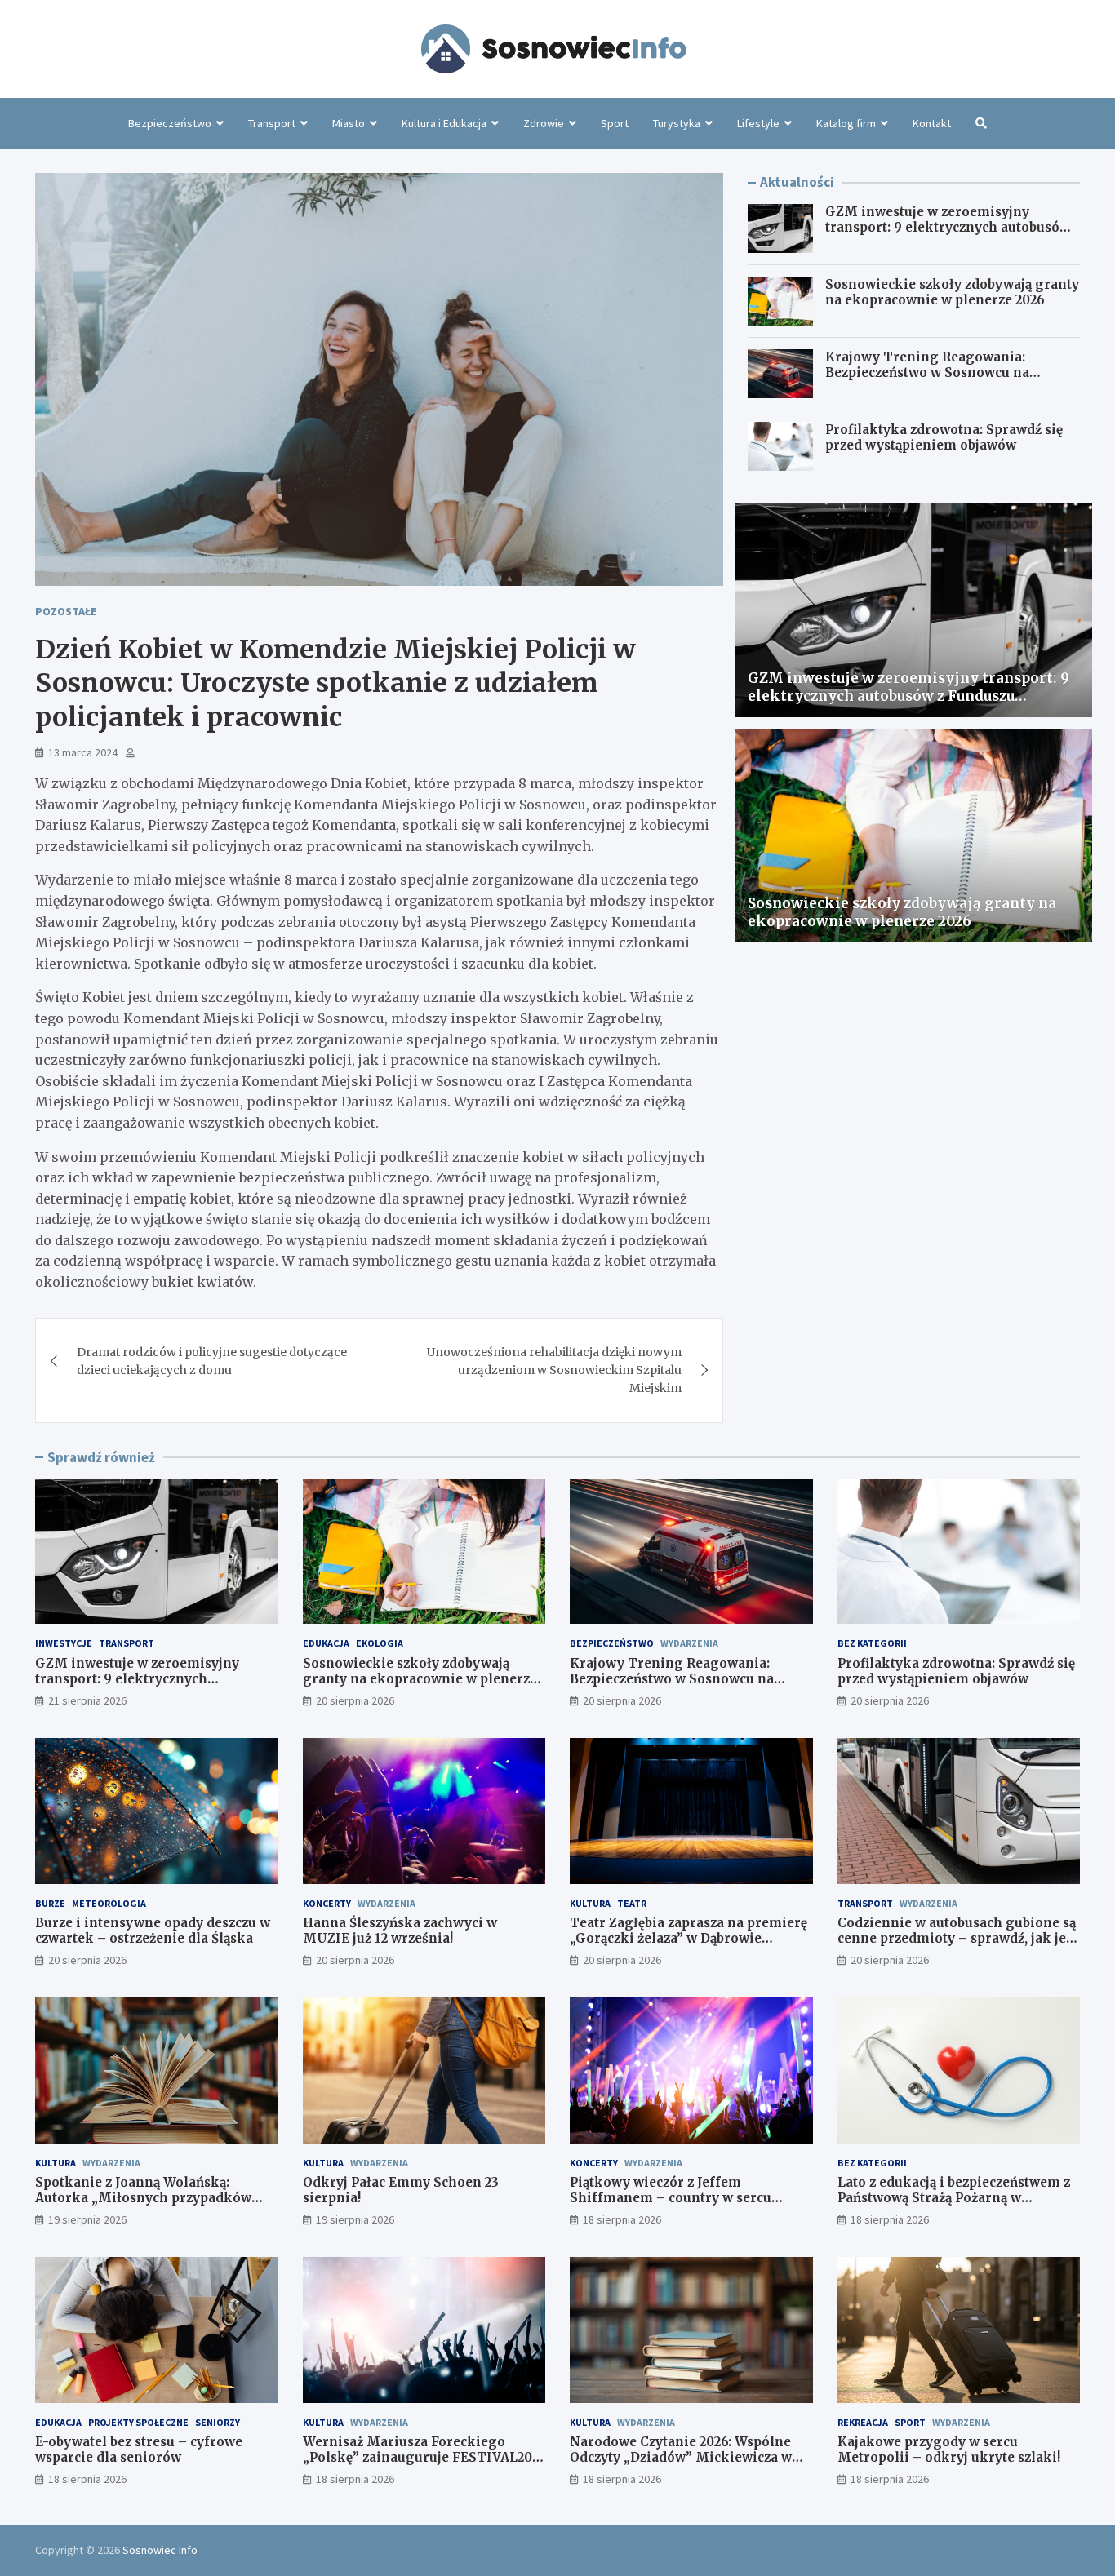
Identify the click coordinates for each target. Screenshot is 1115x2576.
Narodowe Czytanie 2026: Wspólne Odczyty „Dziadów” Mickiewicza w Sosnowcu (681, 2458)
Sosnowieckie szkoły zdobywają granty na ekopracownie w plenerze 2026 (952, 293)
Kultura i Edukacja (444, 123)
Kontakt (932, 123)
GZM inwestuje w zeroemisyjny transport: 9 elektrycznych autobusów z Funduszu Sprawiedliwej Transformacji (948, 236)
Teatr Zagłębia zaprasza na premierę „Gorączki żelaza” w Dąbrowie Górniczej (689, 1939)
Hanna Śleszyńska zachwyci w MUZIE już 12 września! (400, 1931)
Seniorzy (218, 2422)
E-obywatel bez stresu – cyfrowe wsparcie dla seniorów (139, 2450)
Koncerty (327, 1903)
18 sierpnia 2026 (622, 2219)
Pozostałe (66, 611)
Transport (272, 123)
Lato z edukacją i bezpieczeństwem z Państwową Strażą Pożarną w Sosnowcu (954, 2198)
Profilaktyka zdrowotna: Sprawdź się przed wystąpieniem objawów (944, 438)
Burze (50, 1903)
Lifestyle (758, 123)
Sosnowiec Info (160, 2550)
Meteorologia (109, 1903)
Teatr (632, 1903)
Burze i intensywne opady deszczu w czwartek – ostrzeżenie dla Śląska (153, 1931)
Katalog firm (846, 123)
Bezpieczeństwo (170, 123)
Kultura (590, 1903)
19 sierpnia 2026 (87, 2219)
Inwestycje (64, 1643)
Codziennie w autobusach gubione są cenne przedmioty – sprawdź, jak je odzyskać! (957, 1939)
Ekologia (380, 1643)
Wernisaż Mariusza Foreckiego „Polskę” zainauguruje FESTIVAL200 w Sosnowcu (422, 2458)
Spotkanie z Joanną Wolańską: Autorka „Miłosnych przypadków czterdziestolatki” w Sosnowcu (143, 2198)
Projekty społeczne (138, 2422)
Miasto (349, 123)
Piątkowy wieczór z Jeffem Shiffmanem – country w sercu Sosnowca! (671, 2198)
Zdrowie (544, 123)
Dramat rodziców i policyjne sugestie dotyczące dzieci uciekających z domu (212, 1361)
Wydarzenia (689, 1643)
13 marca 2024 (83, 752)
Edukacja (326, 1643)
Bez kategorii (872, 1643)
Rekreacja (863, 2422)
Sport (615, 123)
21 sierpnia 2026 (87, 1700)
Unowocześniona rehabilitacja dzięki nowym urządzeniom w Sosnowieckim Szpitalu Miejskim (554, 1370)
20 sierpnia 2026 (355, 1700)
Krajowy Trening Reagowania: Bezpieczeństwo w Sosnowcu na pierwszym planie (927, 373)
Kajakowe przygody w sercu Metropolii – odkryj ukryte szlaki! (949, 2450)
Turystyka (677, 123)
